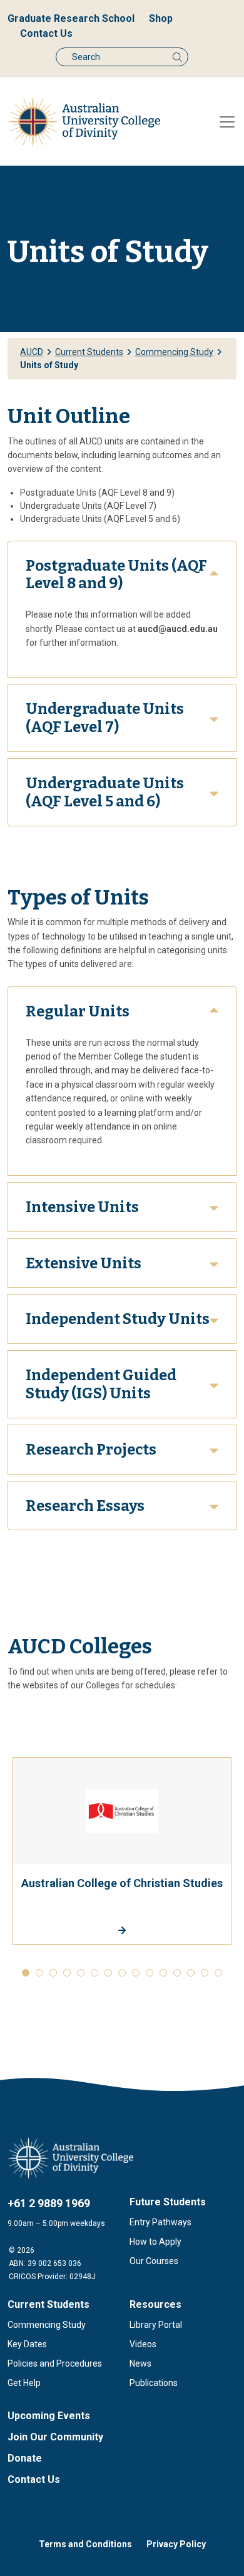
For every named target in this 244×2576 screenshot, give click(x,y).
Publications (154, 2383)
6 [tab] (94, 1973)
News (140, 2363)
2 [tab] (39, 1973)
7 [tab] (108, 1973)
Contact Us (46, 33)
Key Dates (27, 2344)
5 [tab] (81, 1973)
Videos (143, 2344)
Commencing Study (47, 2325)
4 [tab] (67, 1973)
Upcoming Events (49, 2416)
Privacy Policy (176, 2544)
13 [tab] (191, 1973)
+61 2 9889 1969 (49, 2203)
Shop (161, 18)
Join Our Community (55, 2437)
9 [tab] (136, 1973)
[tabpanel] (122, 1851)
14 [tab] (205, 1973)
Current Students (48, 2304)
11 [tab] (163, 1973)
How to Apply (155, 2242)
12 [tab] (177, 1973)
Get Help (24, 2383)
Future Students (168, 2202)
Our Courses (154, 2261)
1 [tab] (26, 1973)
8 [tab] (122, 1973)
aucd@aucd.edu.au (178, 629)
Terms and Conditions (85, 2544)
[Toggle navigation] (227, 122)
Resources (155, 2304)
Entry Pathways (160, 2222)
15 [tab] (218, 1973)
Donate (25, 2458)
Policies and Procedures (55, 2363)
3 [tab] (53, 1973)
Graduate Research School (71, 18)
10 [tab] (150, 1973)
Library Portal (156, 2325)
